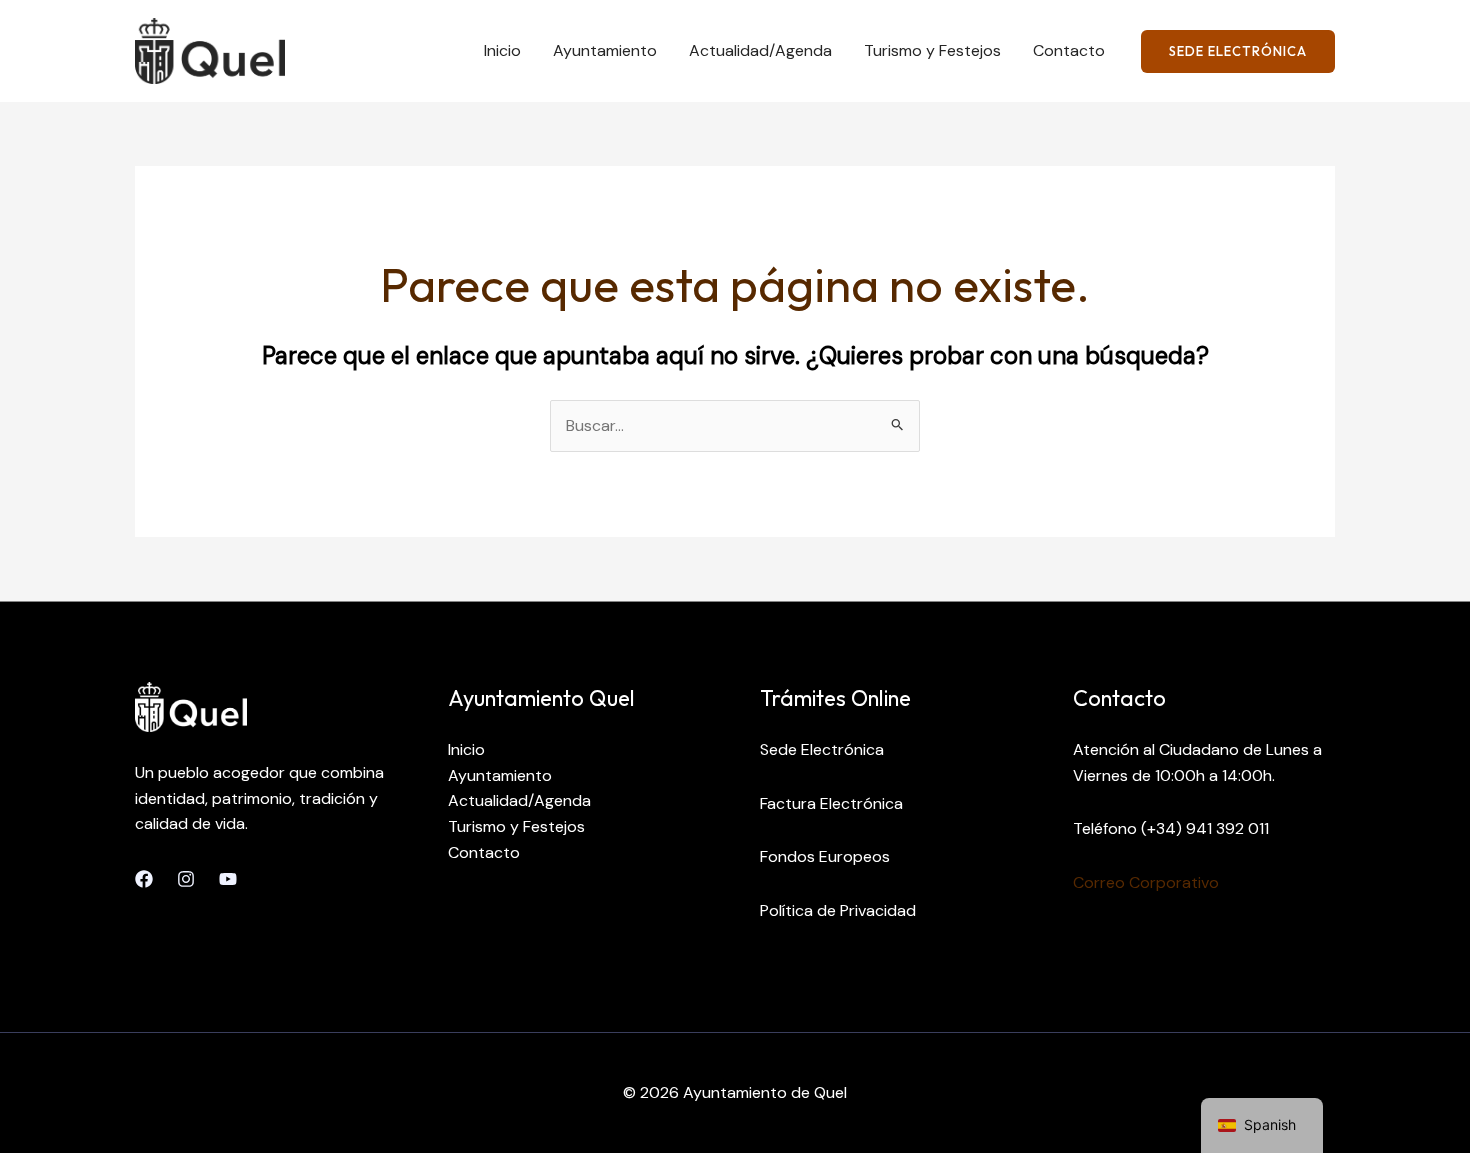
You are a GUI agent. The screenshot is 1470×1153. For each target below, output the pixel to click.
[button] (1238, 51)
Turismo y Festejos (932, 50)
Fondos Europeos (825, 856)
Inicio (502, 50)
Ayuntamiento (605, 50)
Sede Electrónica (822, 749)
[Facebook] (144, 879)
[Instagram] (186, 879)
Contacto (1069, 50)
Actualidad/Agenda (760, 50)
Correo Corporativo (1146, 882)
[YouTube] (228, 879)
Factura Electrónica (831, 803)
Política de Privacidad (838, 910)
